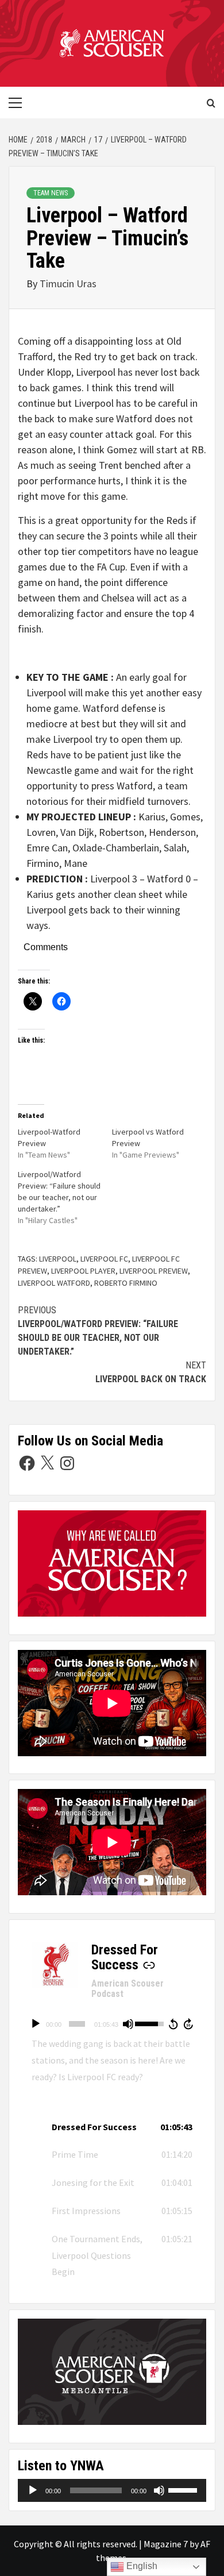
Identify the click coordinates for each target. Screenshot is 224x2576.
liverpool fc (104, 1259)
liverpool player (83, 1271)
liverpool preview (154, 1271)
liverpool (58, 1259)
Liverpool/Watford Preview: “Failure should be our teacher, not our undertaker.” (98, 1331)
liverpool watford (54, 1283)
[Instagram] (67, 1463)
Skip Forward (189, 2024)
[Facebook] (27, 1463)
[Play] (36, 2024)
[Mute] (128, 2024)
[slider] (77, 2024)
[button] (112, 2127)
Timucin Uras (68, 284)
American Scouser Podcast (128, 1989)
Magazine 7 (166, 2544)
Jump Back (173, 2024)
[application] (112, 2024)
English (141, 2566)
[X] (47, 1463)
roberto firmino (126, 1283)
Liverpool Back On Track (151, 1372)
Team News (51, 193)
